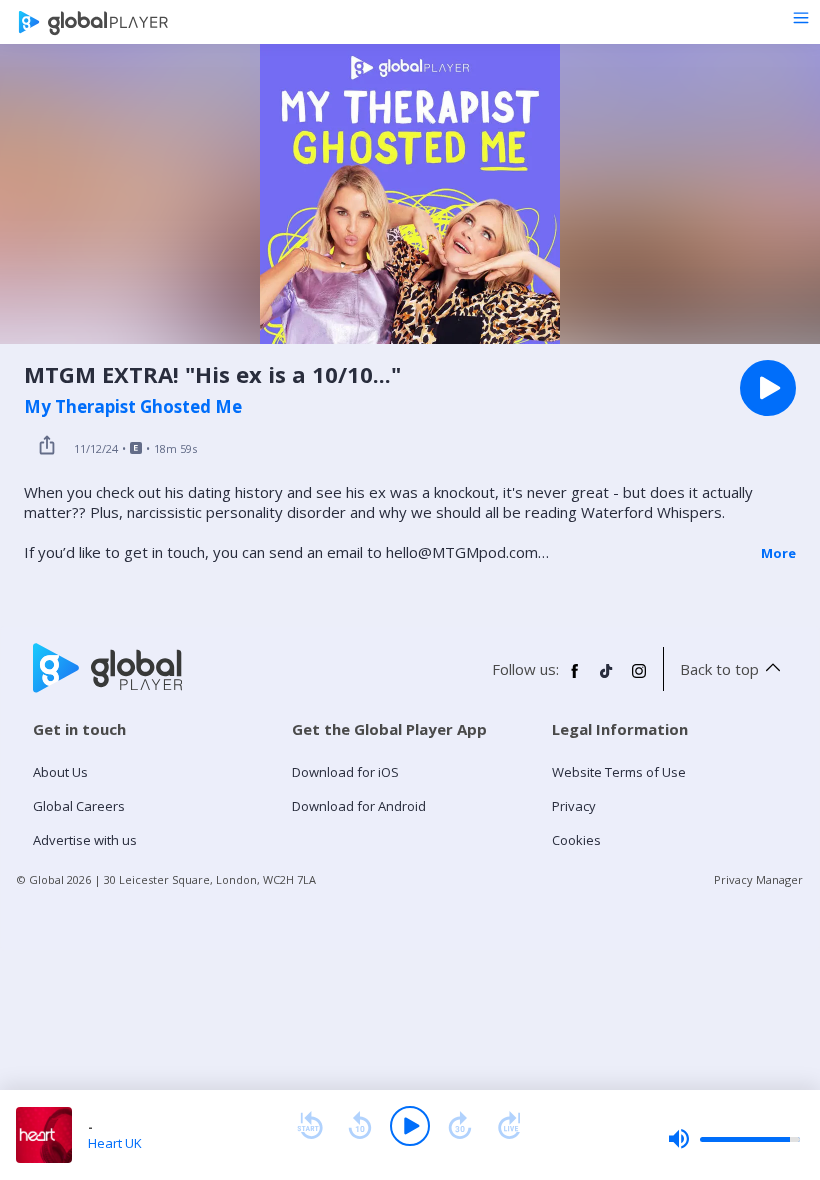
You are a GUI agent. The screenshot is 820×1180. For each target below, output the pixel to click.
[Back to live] (510, 1126)
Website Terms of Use (619, 772)
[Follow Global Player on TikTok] (607, 679)
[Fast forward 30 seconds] (460, 1126)
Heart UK (115, 1143)
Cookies (576, 840)
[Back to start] (310, 1126)
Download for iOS (345, 772)
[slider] (734, 1139)
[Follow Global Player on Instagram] (639, 679)
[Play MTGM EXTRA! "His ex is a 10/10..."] (768, 388)
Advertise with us (85, 840)
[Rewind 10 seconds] (360, 1126)
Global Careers (79, 806)
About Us (60, 772)
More (778, 553)
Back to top (719, 669)
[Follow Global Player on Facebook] (575, 679)
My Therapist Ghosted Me (133, 407)
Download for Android (359, 806)
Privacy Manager (758, 879)
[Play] (410, 1126)
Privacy (574, 806)
